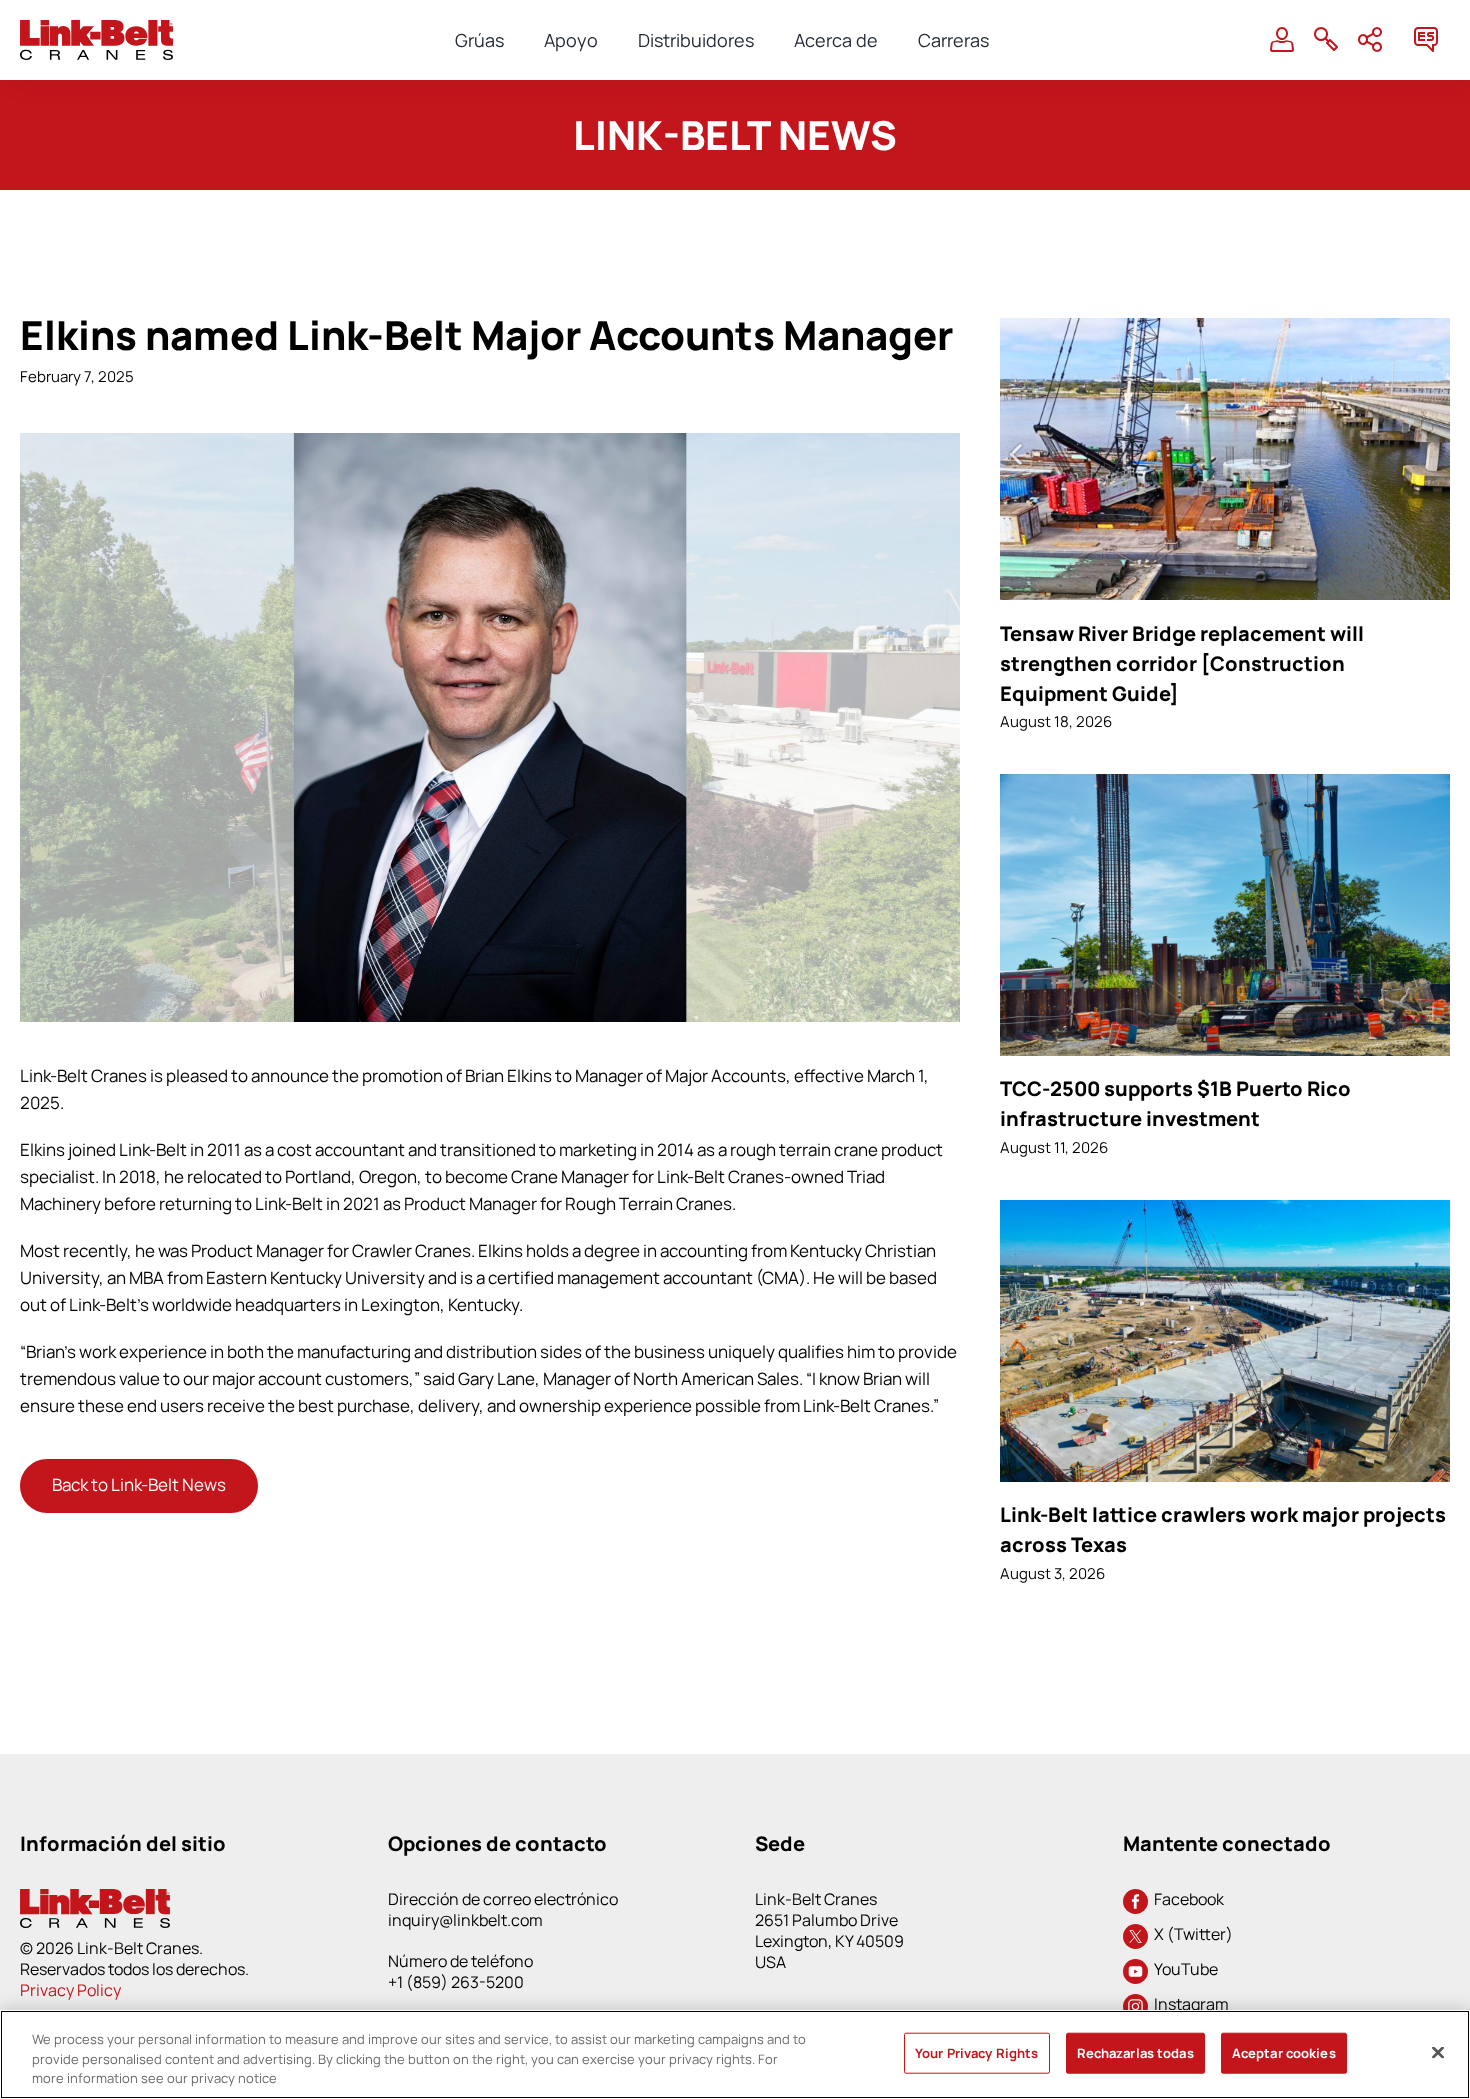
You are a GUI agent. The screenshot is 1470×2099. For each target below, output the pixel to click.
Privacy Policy (70, 1990)
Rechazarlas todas (1135, 2052)
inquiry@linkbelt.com (465, 1920)
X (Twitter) (1190, 1934)
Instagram (1188, 2004)
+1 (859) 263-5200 (456, 1982)
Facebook (1186, 1899)
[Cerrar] (1438, 2052)
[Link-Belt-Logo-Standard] (96, 28)
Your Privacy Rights (976, 2052)
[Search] (1326, 40)
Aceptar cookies (1284, 2052)
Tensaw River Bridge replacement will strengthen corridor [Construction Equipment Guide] (1182, 663)
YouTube (1183, 1969)
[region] (735, 2054)
